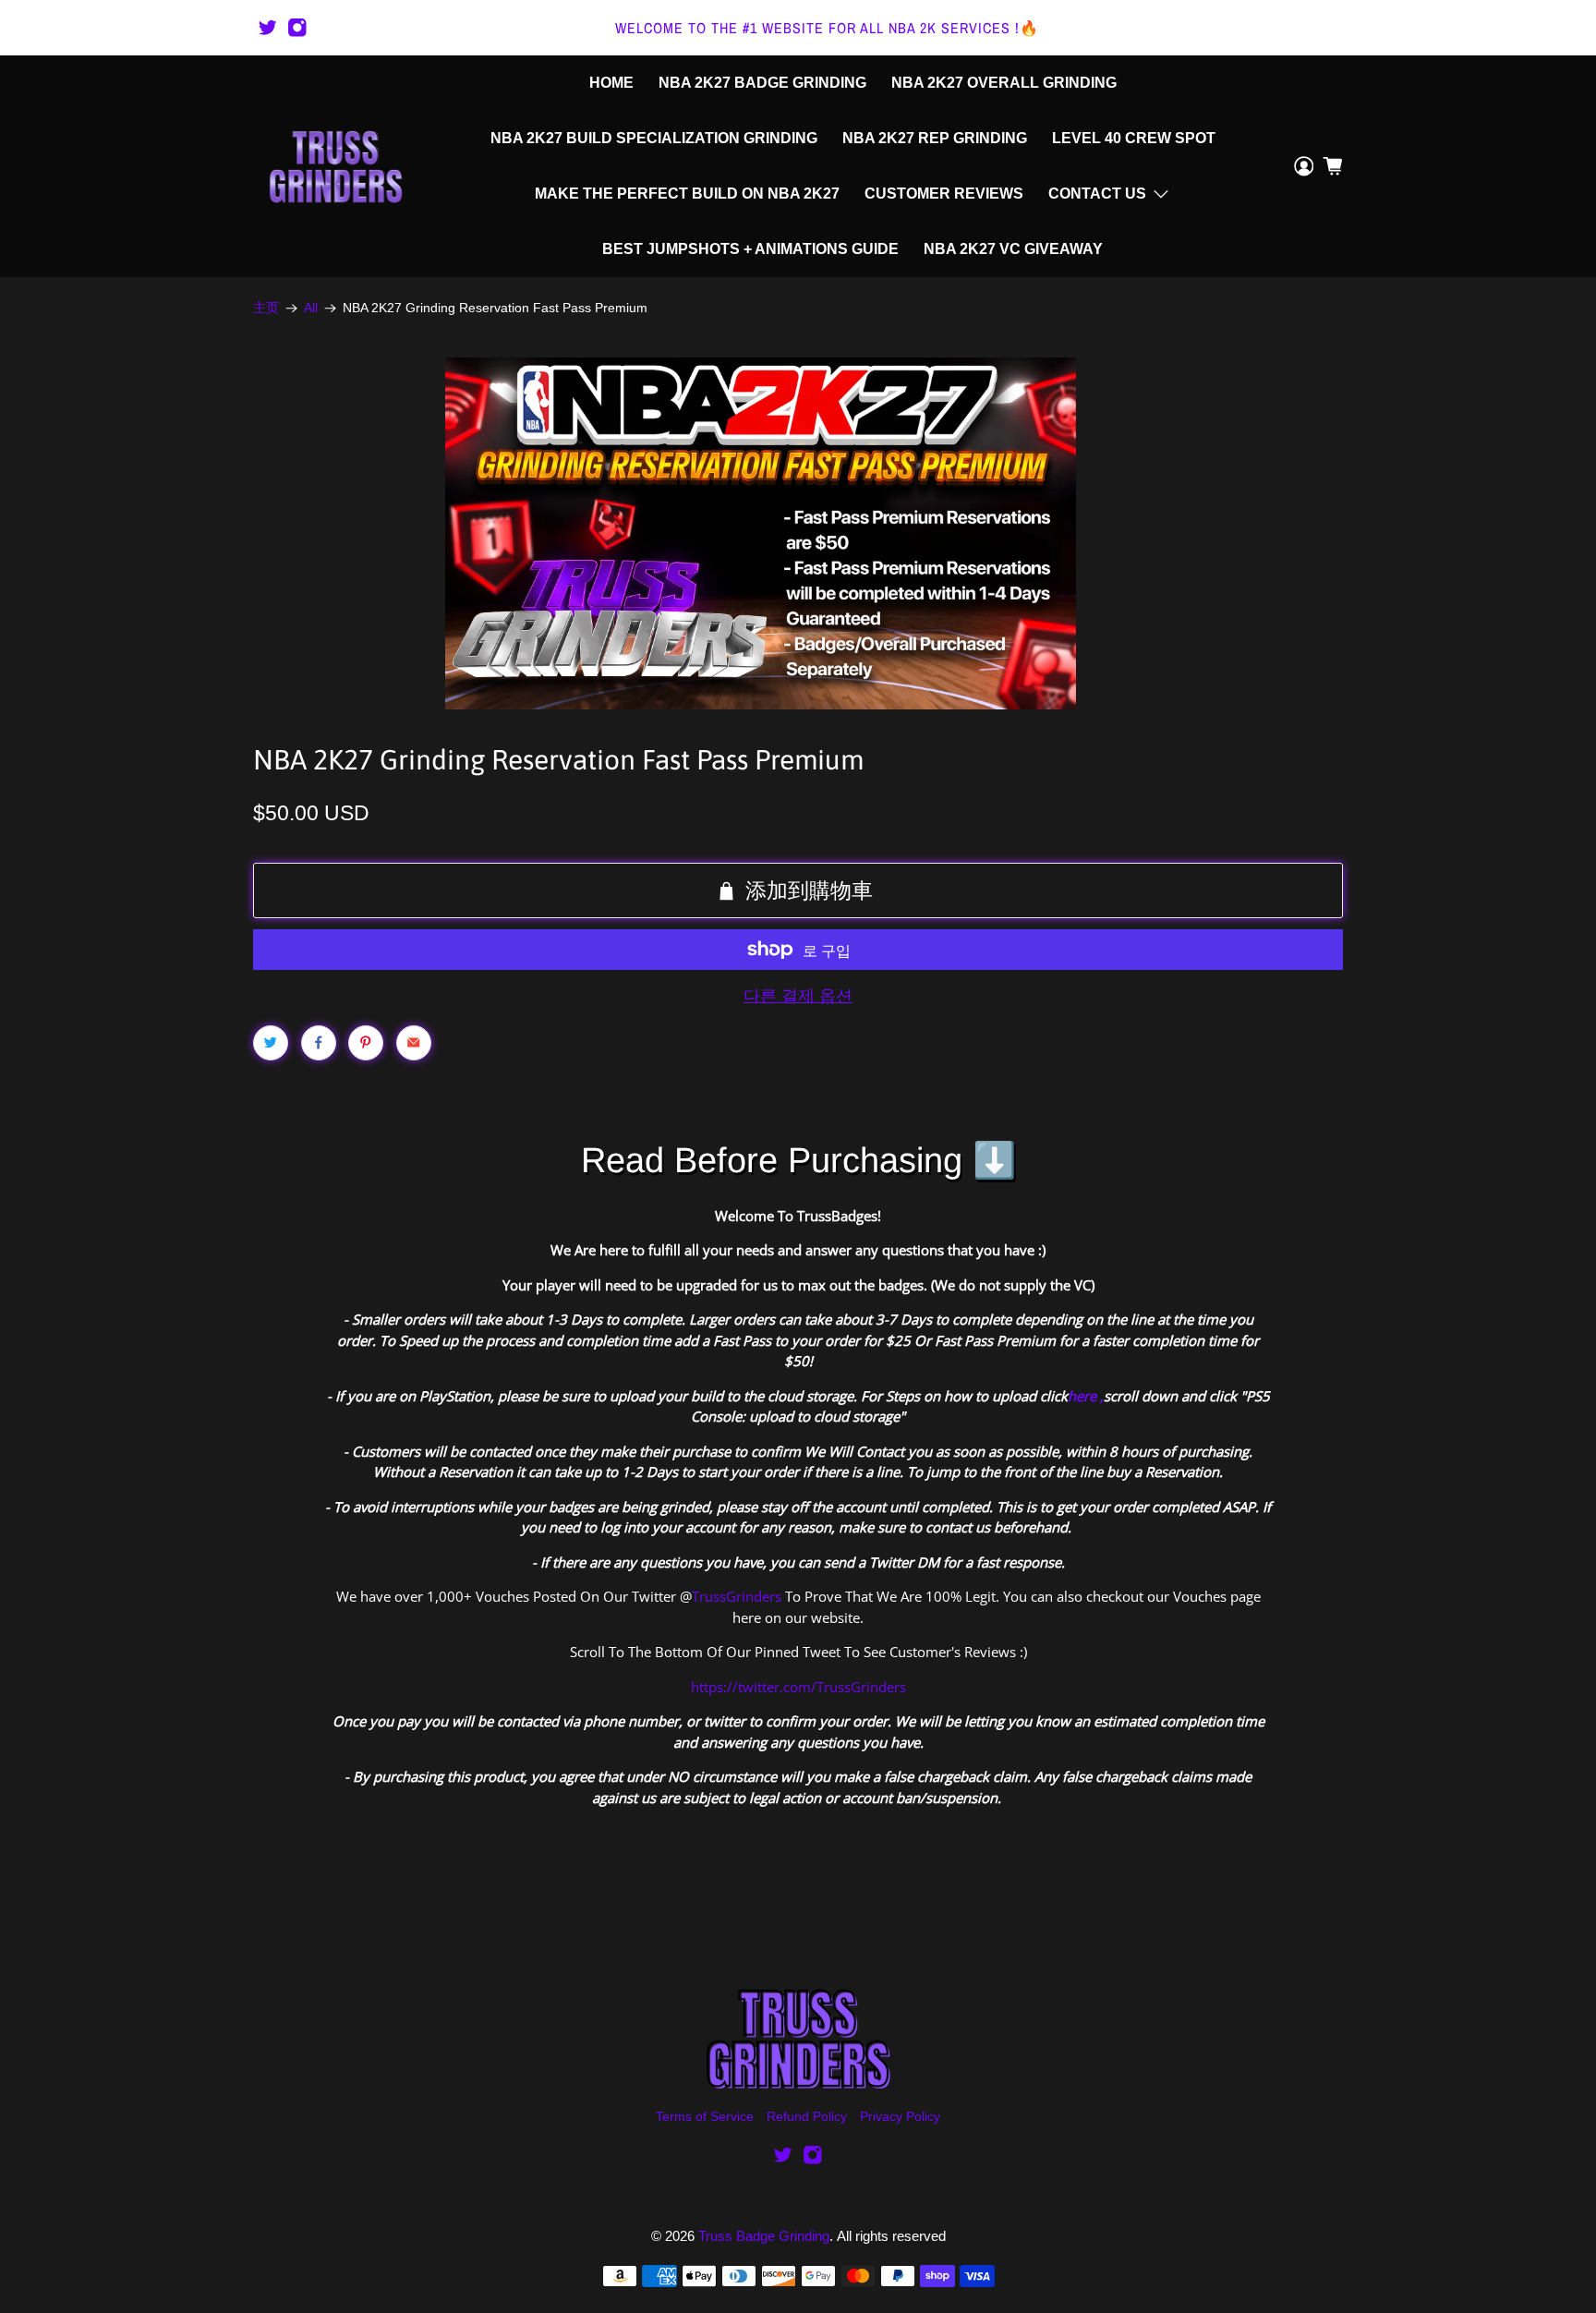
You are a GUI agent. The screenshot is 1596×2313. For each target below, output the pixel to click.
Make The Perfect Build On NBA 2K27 (687, 194)
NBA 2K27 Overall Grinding (1004, 83)
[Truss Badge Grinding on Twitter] (268, 28)
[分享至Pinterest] (366, 1043)
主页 (266, 309)
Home (611, 83)
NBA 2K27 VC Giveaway (1013, 249)
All (311, 309)
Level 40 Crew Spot (1134, 138)
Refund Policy (807, 2116)
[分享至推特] (271, 1043)
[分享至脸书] (319, 1043)
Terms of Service (705, 2116)
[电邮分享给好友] (414, 1043)
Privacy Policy (900, 2116)
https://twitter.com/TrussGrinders (798, 1687)
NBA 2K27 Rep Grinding (935, 138)
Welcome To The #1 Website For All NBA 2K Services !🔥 (827, 28)
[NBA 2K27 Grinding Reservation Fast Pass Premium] (761, 533)
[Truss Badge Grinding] (335, 166)
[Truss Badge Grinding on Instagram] (297, 28)
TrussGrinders (737, 1596)
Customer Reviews (944, 194)
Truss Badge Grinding (764, 2236)
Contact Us (1097, 194)
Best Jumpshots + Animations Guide (750, 249)
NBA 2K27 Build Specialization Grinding (654, 138)
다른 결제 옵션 (798, 996)
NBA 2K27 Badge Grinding (762, 83)
